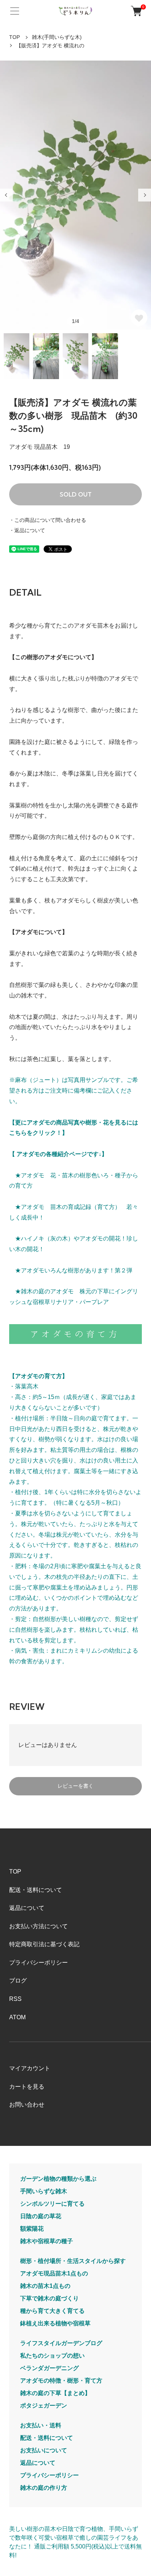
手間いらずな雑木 (44, 2191)
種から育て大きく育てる (52, 2311)
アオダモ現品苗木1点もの (54, 2273)
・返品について (27, 530)
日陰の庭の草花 (41, 2216)
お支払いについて (44, 2450)
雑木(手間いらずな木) (57, 37)
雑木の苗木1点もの (45, 2286)
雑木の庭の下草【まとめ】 (55, 2393)
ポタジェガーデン (44, 2406)
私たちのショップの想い (52, 2356)
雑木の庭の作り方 (44, 2488)
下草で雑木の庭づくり (49, 2298)
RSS (15, 1999)
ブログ (18, 1981)
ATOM (17, 2017)
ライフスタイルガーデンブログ (61, 2343)
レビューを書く (75, 1786)
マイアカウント (30, 2068)
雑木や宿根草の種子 (47, 2241)
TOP (14, 37)
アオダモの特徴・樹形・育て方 (61, 2381)
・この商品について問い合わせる (48, 520)
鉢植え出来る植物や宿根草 (55, 2323)
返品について (27, 1908)
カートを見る (27, 2087)
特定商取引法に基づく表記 (44, 1944)
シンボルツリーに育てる (52, 2204)
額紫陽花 (32, 2229)
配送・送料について (36, 1890)
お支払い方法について (38, 1926)
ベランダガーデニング (49, 2368)
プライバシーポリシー (38, 1963)
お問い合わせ (27, 2105)
